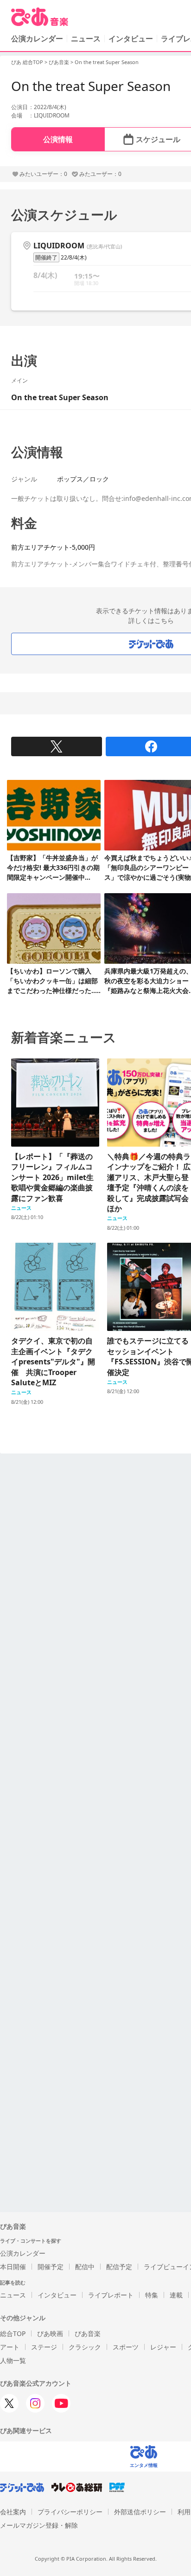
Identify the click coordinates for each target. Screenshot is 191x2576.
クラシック (85, 2347)
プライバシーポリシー (70, 2512)
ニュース (86, 39)
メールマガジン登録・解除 (39, 2525)
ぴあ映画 (50, 2333)
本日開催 (13, 2267)
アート (10, 2347)
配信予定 (119, 2267)
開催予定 (51, 2267)
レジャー (163, 2347)
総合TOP (13, 2333)
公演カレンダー (23, 2253)
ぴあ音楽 (59, 62)
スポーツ (126, 2347)
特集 (152, 2295)
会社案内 (13, 2512)
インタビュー (131, 39)
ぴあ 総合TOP (27, 62)
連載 (176, 2295)
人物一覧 (13, 2360)
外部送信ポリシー (140, 2512)
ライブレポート (111, 2295)
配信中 (85, 2267)
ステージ (44, 2347)
